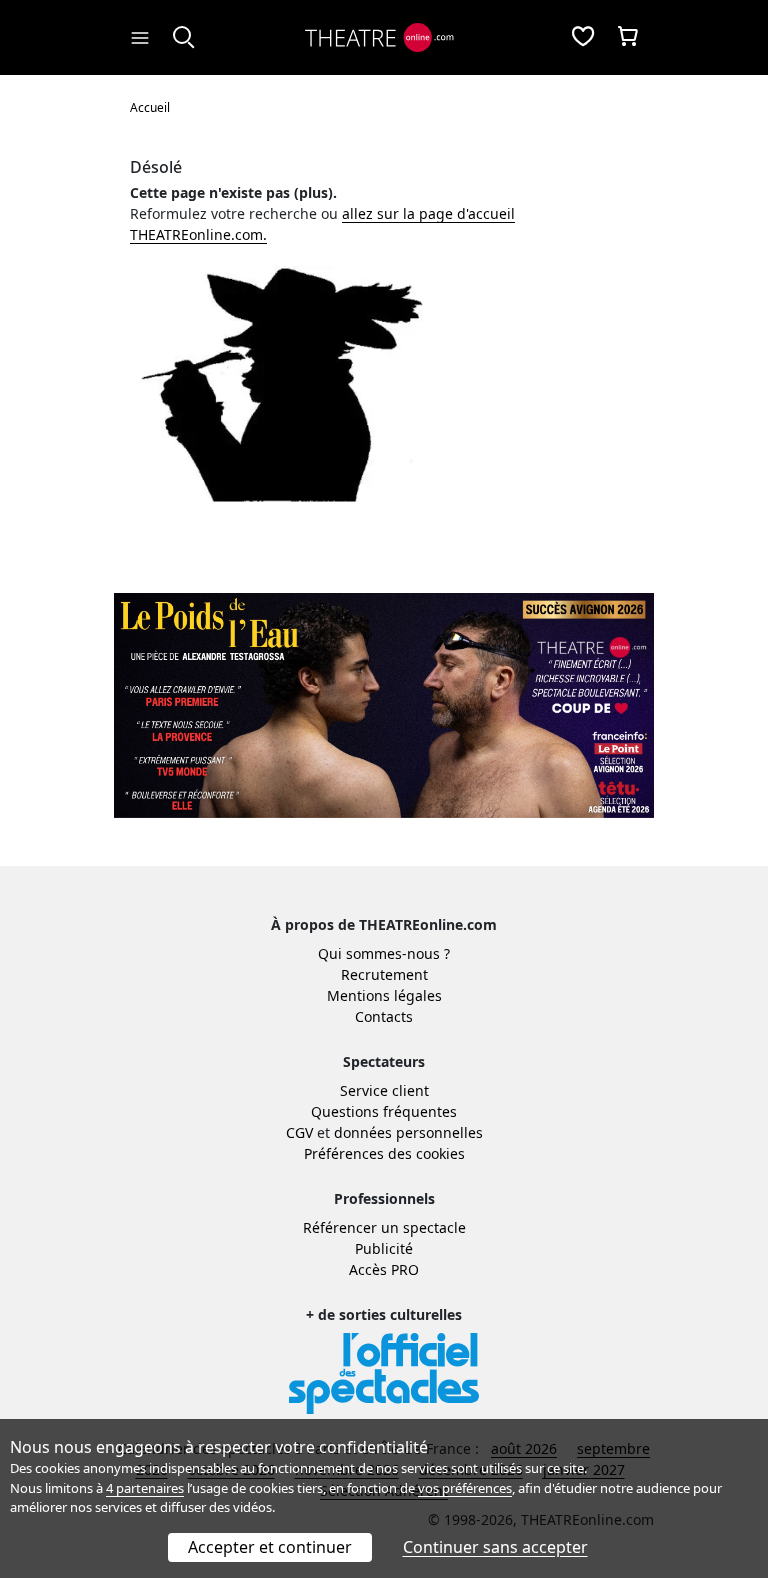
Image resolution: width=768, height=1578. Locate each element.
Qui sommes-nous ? (384, 953)
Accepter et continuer (270, 1547)
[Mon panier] (628, 38)
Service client (384, 1090)
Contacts (384, 1016)
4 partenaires (145, 1488)
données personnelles (408, 1132)
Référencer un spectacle (384, 1227)
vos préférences (465, 1488)
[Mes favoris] (583, 38)
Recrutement (384, 974)
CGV (299, 1132)
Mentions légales (384, 995)
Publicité (384, 1248)
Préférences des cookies (384, 1153)
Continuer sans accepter (495, 1547)
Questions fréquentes (384, 1111)
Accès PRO (384, 1269)
